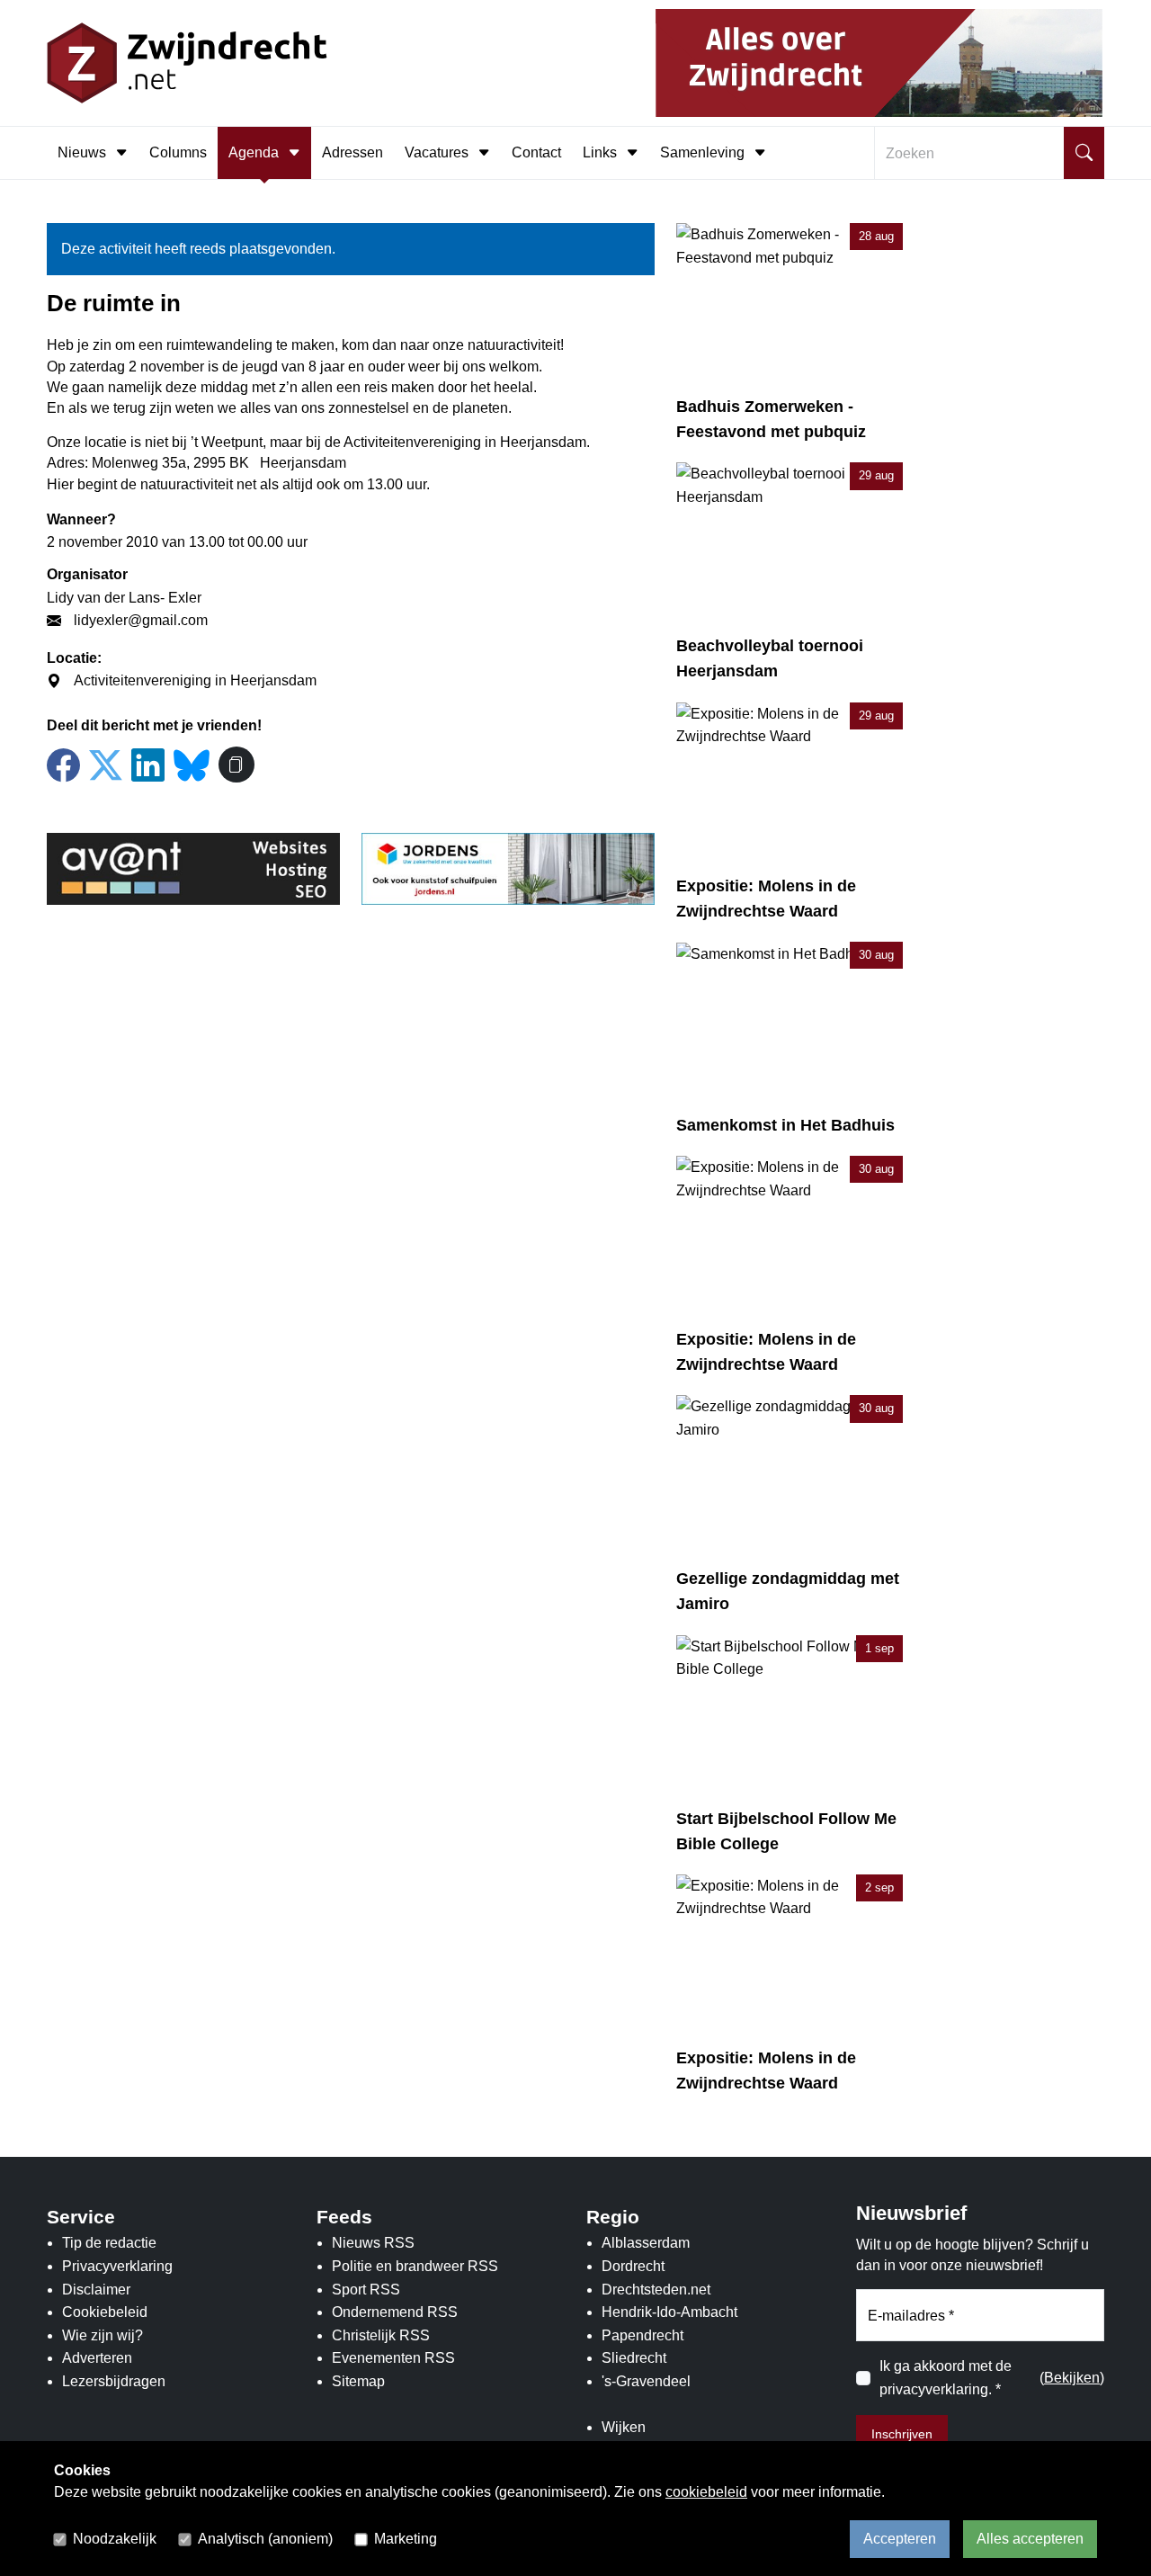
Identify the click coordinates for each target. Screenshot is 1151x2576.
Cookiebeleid (105, 2312)
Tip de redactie (109, 2243)
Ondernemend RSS (395, 2312)
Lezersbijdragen (114, 2381)
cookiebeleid (706, 2492)
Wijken (624, 2427)
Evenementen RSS (393, 2358)
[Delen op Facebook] (63, 766)
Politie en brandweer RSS (415, 2266)
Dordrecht (633, 2266)
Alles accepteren (1030, 2539)
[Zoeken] (1084, 153)
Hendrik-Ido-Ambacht (669, 2312)
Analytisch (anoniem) (265, 2539)
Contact (536, 152)
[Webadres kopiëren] (236, 765)
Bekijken (1072, 2378)
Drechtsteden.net (656, 2290)
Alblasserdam (646, 2243)
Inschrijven (902, 2434)
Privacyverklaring (117, 2266)
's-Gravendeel (646, 2381)
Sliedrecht (634, 2358)
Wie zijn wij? (103, 2335)
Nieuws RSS (373, 2243)
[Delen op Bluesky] (192, 763)
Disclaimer (96, 2290)
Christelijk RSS (381, 2335)
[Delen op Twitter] (106, 766)
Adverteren (97, 2358)
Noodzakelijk (115, 2539)
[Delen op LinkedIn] (148, 766)
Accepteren (900, 2539)
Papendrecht (642, 2335)
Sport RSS (366, 2290)
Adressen (352, 152)
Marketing (406, 2539)
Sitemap (358, 2381)
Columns (178, 152)
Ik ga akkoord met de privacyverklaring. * (946, 2378)
